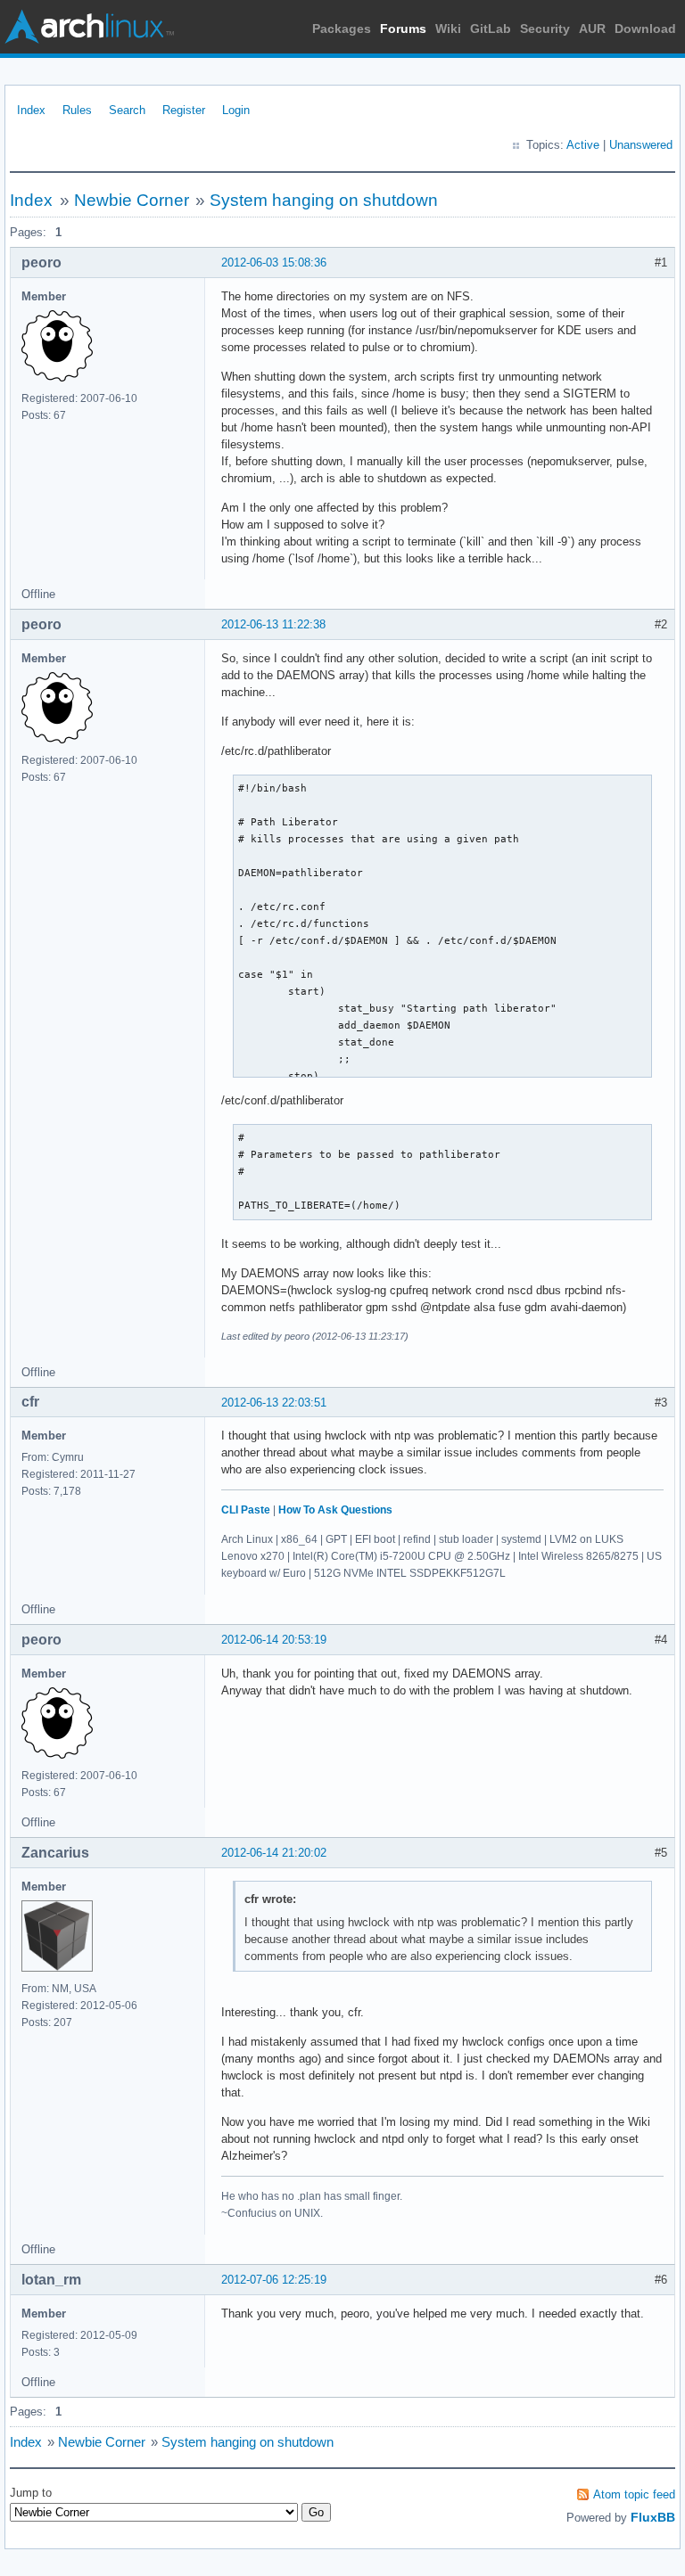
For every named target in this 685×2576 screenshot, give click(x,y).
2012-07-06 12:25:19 (274, 2280)
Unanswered (641, 145)
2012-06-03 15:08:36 (274, 263)
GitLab (491, 29)
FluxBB (653, 2517)
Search (127, 110)
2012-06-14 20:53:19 (274, 1640)
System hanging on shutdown (324, 200)
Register (184, 110)
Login (236, 110)
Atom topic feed (634, 2494)
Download (645, 29)
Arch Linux (89, 27)
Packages (342, 29)
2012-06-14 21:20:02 (274, 1853)
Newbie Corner (132, 200)
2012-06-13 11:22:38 (273, 624)
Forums (403, 29)
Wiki (448, 29)
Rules (77, 110)
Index (31, 110)
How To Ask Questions (335, 1510)
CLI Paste (246, 1510)
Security (545, 29)
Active (583, 145)
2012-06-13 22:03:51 (274, 1403)
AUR (592, 29)
